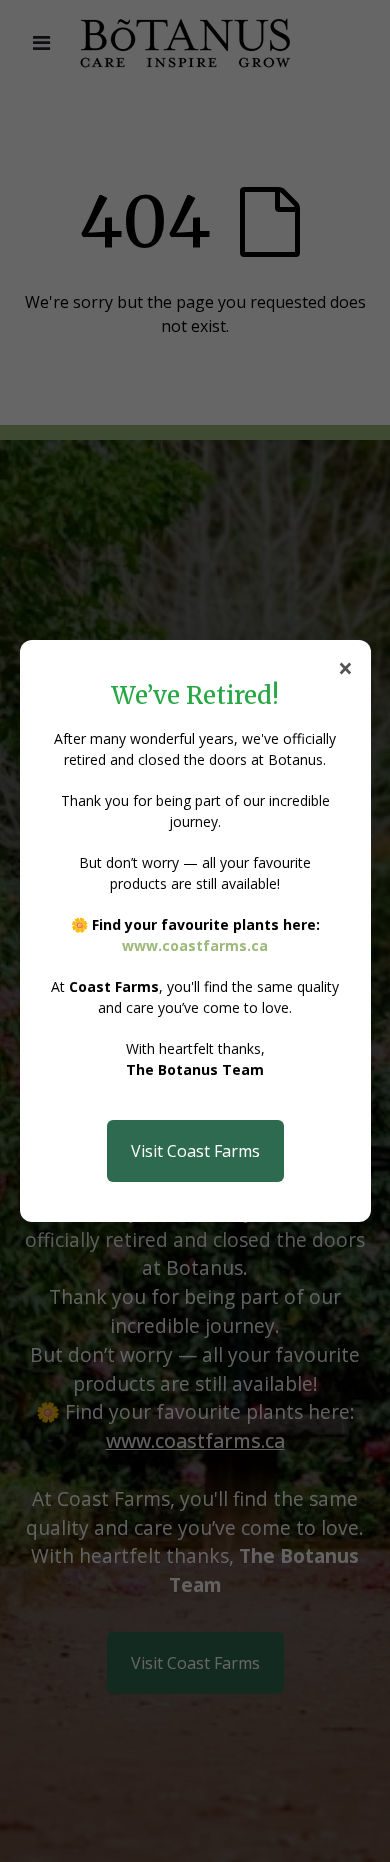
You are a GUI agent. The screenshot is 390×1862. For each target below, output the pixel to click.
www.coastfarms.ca (195, 945)
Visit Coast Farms (195, 1151)
